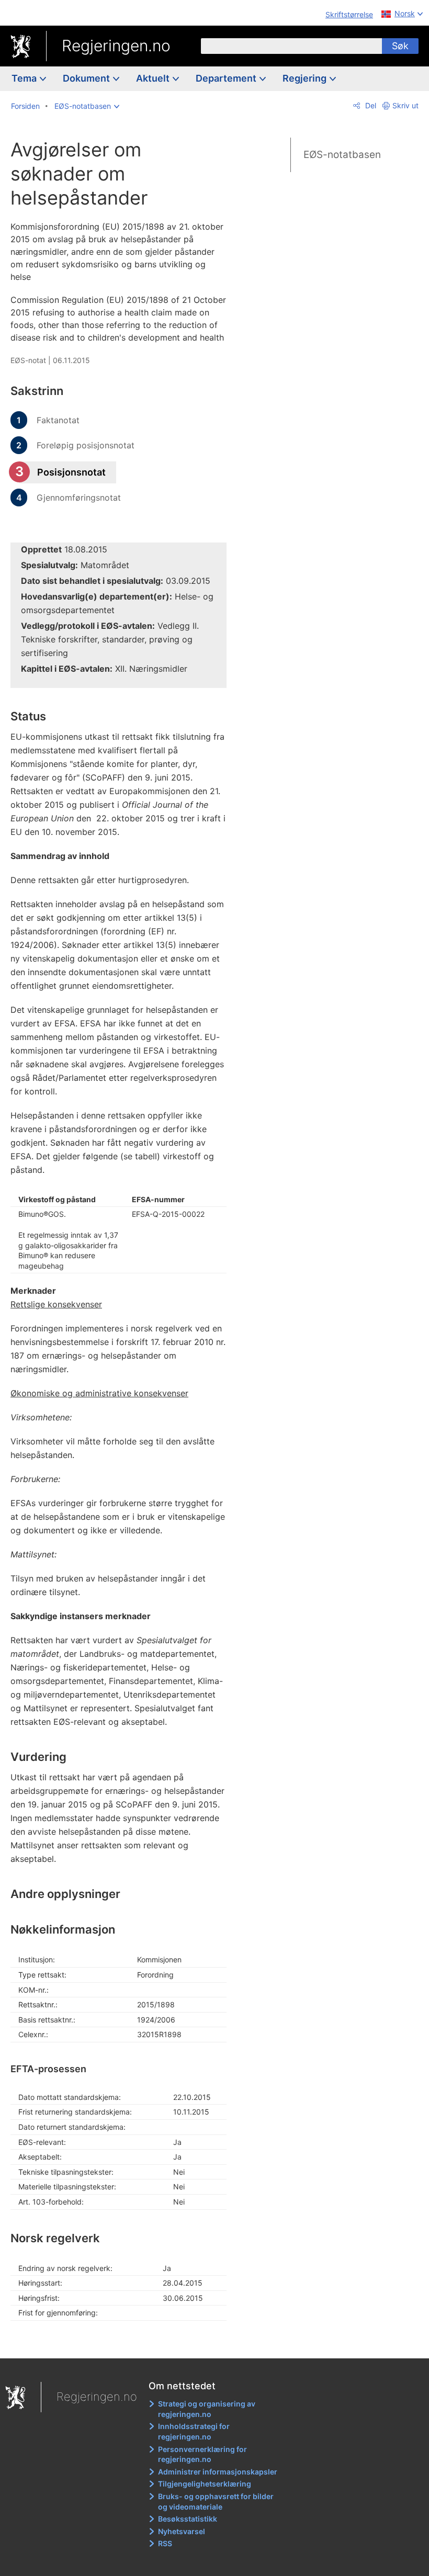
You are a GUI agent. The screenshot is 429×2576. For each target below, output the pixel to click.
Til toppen (126, 2343)
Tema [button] (25, 78)
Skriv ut (405, 105)
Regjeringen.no (116, 46)
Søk (400, 46)
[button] (87, 106)
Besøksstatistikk (188, 2519)
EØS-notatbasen (342, 155)
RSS (165, 2543)
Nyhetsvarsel (182, 2531)
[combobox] (291, 46)
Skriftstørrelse (349, 14)
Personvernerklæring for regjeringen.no (202, 2454)
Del (370, 105)
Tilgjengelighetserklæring (205, 2484)
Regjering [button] (306, 78)
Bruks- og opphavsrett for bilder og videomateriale (216, 2501)
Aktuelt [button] (154, 78)
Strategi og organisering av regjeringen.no (207, 2409)
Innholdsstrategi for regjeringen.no (194, 2431)
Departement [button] (227, 78)
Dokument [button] (87, 78)
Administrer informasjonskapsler (218, 2472)
